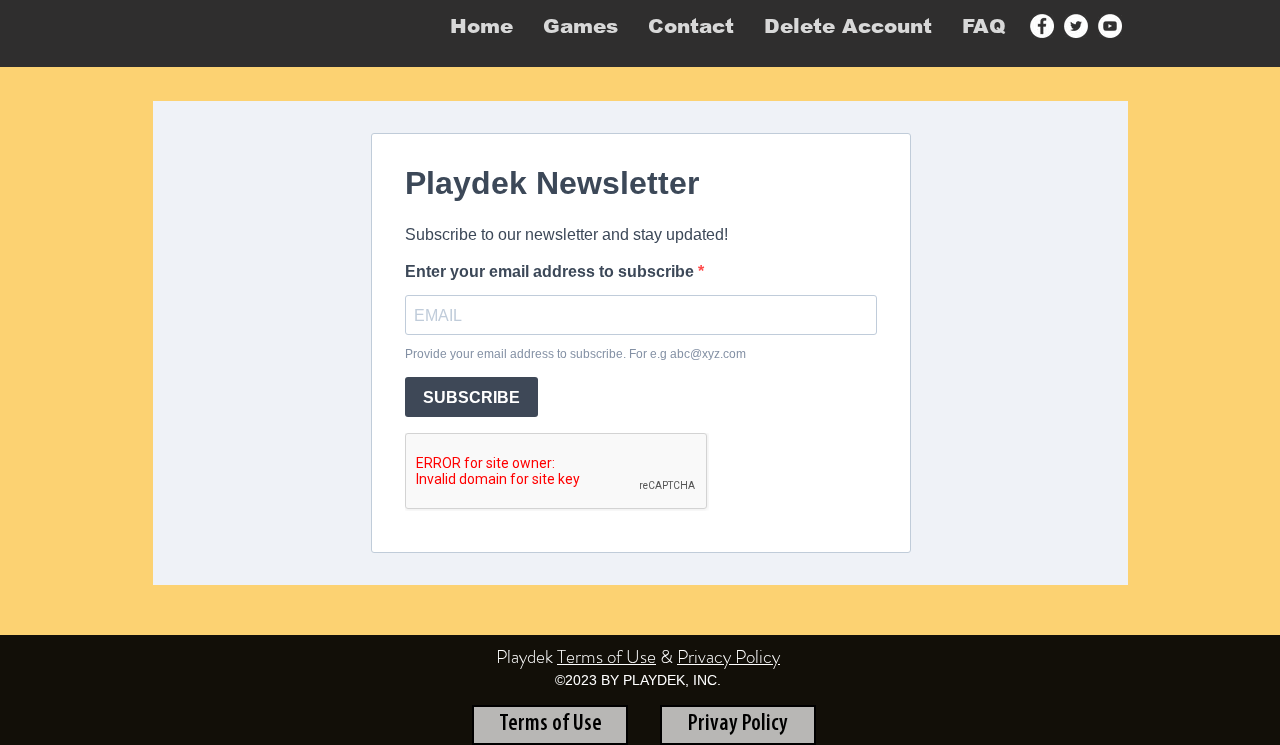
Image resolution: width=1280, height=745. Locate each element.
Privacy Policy (728, 656)
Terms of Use (606, 656)
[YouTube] (1110, 26)
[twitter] (1076, 26)
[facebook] (1042, 26)
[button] (580, 26)
